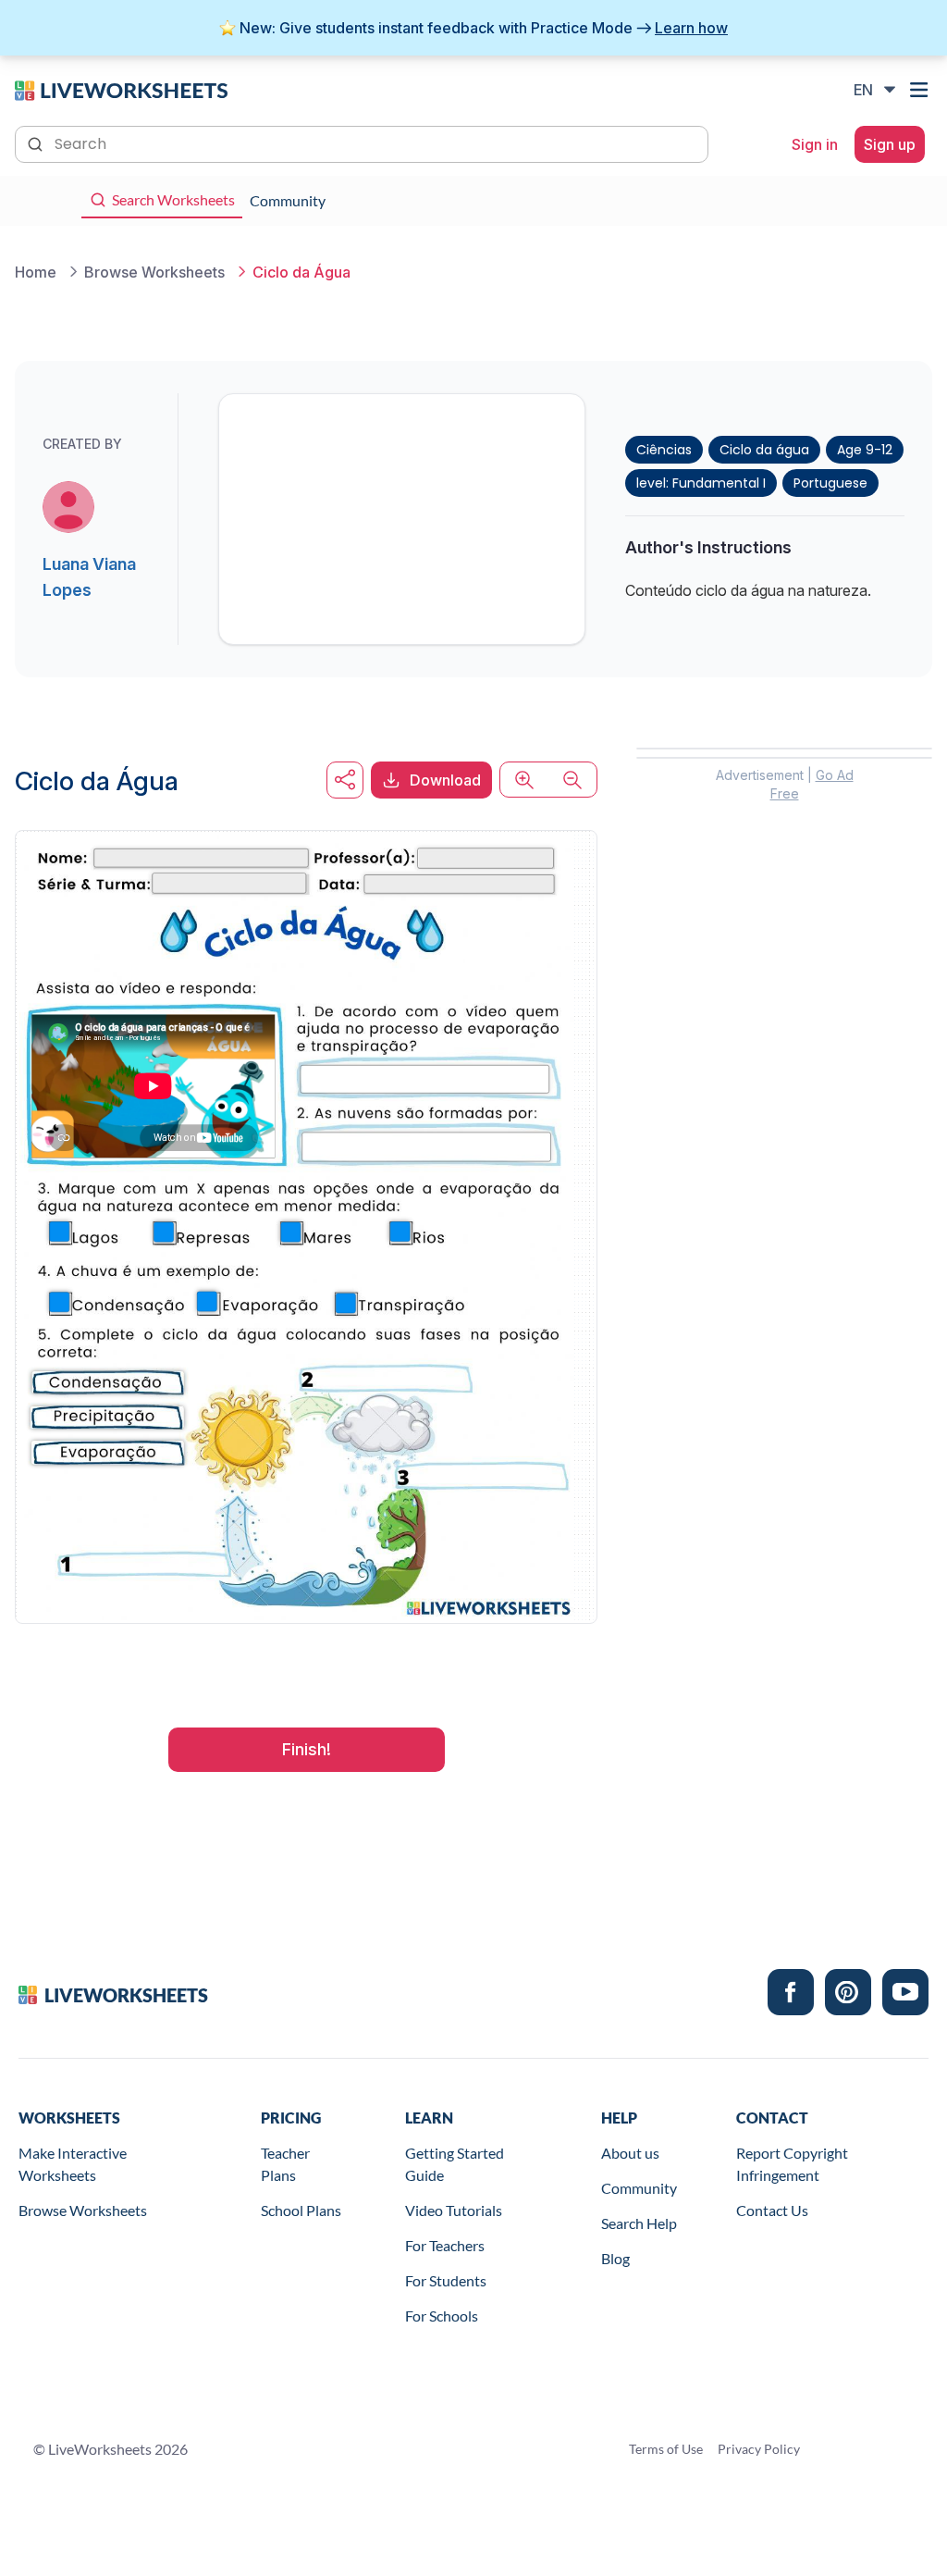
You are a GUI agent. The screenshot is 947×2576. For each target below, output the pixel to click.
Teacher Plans (285, 2164)
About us (630, 2153)
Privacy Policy (759, 2449)
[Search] (37, 142)
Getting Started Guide (455, 2164)
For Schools (442, 2316)
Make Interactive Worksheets (73, 2164)
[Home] (121, 89)
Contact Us (772, 2210)
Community (639, 2188)
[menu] (921, 90)
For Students (446, 2280)
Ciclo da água (764, 450)
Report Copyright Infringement (792, 2164)
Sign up (890, 144)
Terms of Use (666, 2449)
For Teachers (445, 2245)
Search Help (639, 2223)
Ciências (664, 450)
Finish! (307, 1749)
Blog (615, 2258)
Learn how (691, 28)
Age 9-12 (865, 450)
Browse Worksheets (83, 2210)
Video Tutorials (454, 2210)
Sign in (815, 144)
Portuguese (830, 483)
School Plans (301, 2210)
